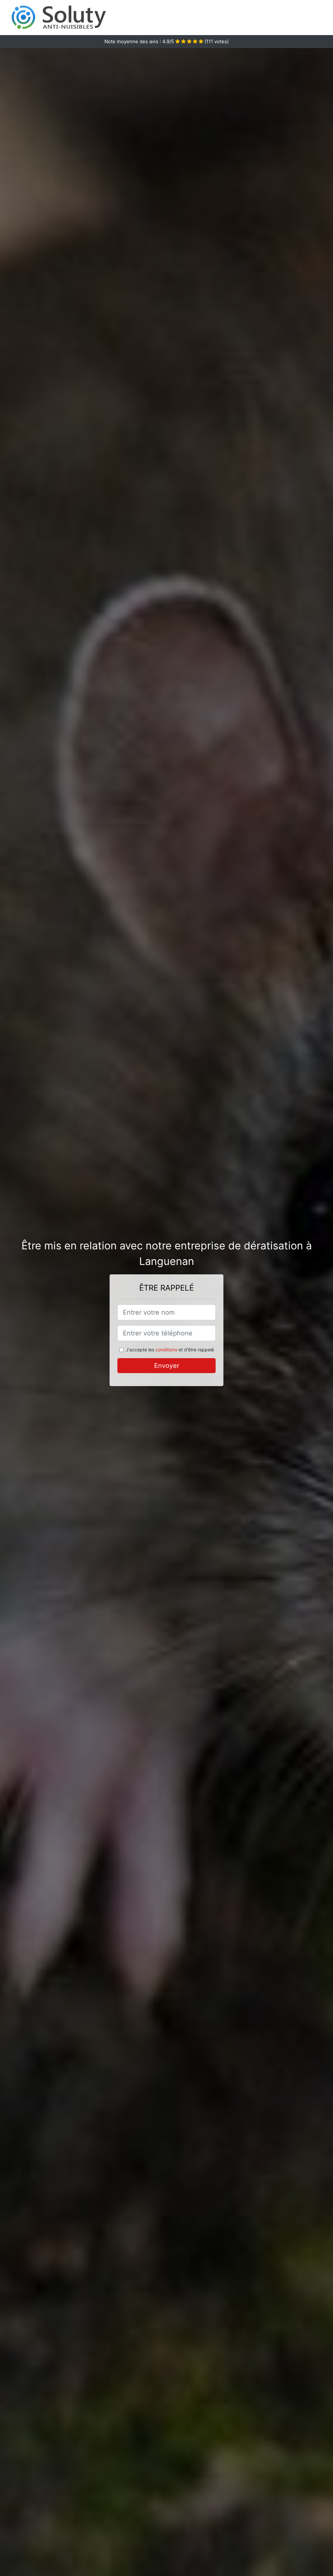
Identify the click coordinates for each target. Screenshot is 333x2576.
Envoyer (167, 1366)
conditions (166, 1350)
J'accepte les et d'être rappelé (170, 1350)
